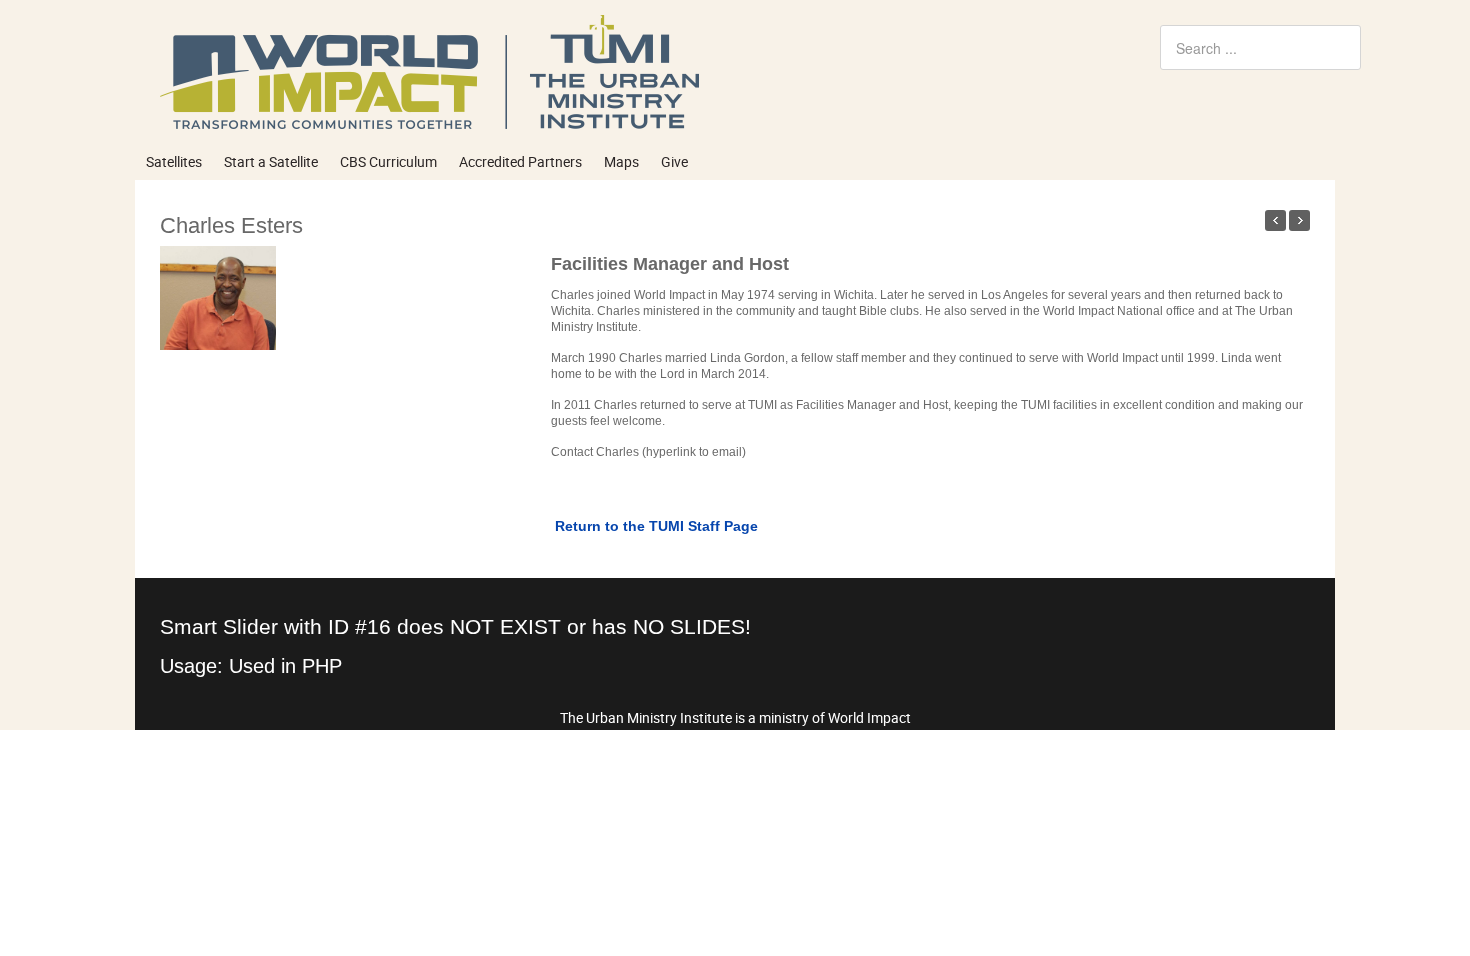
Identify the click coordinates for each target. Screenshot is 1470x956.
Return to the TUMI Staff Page (654, 526)
